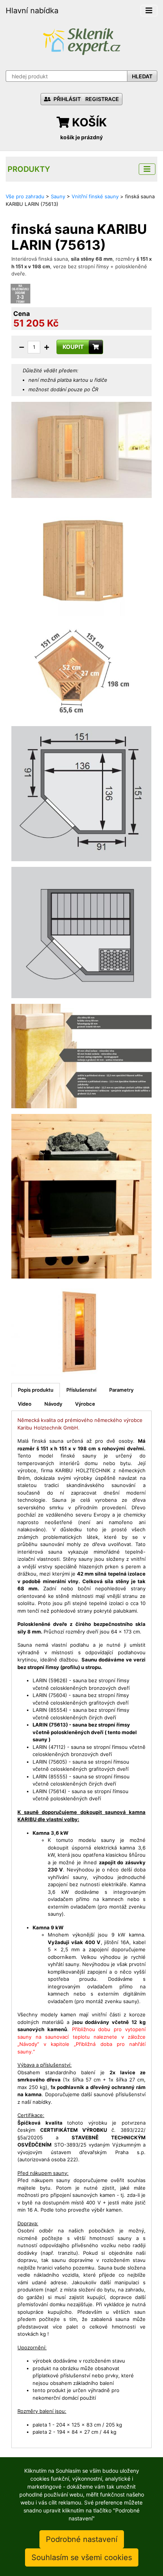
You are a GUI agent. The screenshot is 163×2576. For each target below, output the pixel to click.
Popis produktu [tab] (36, 1390)
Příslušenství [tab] (81, 1390)
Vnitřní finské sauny (95, 196)
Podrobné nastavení (82, 2539)
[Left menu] (147, 169)
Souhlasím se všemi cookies (82, 2557)
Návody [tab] (53, 1404)
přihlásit (67, 99)
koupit (73, 347)
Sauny (58, 196)
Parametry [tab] (121, 1390)
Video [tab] (25, 1404)
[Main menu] (149, 11)
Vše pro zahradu (25, 196)
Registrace (102, 99)
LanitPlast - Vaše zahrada (81, 41)
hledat (142, 76)
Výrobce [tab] (85, 1404)
